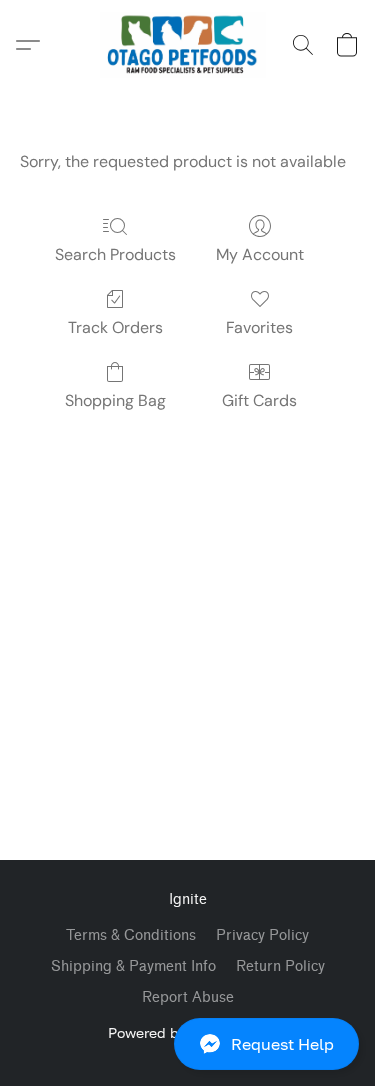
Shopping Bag (115, 400)
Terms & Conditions (131, 935)
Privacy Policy (262, 935)
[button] (187, 1044)
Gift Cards (259, 400)
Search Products (115, 254)
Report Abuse (188, 997)
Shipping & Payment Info (133, 966)
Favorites (259, 327)
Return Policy (280, 966)
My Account (260, 254)
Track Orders (115, 327)
